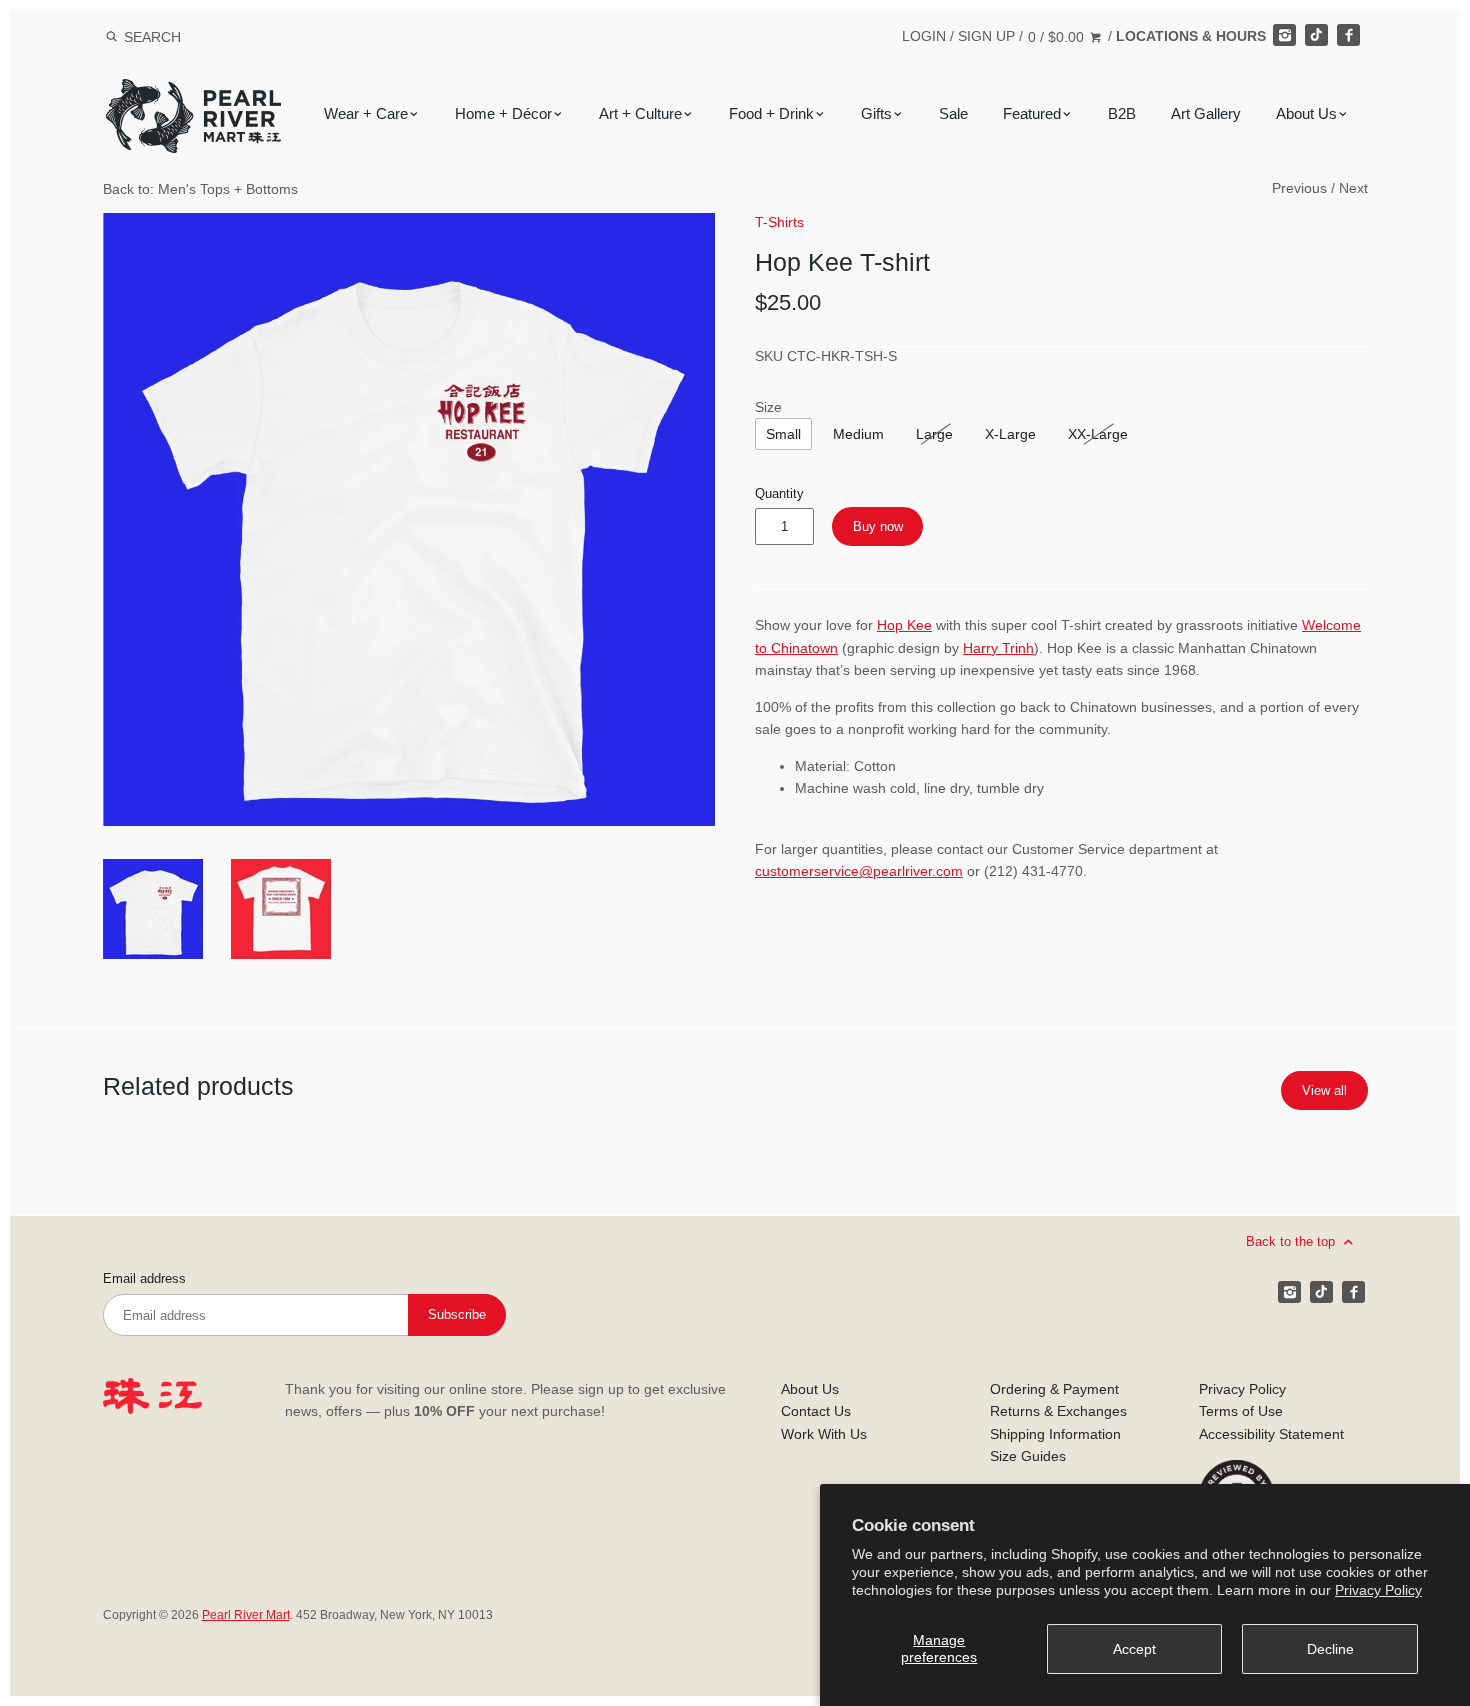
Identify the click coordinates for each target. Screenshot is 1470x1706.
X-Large (1010, 434)
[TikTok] (1316, 35)
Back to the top (1292, 1240)
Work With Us (824, 1434)
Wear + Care (366, 114)
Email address (144, 1279)
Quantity (779, 494)
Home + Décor (503, 114)
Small (783, 434)
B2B (1122, 114)
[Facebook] (1348, 35)
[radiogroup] (783, 434)
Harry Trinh (998, 648)
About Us (1306, 114)
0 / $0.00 (1058, 37)
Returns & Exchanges (1058, 1411)
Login (924, 36)
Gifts (876, 114)
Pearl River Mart (246, 1615)
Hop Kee (904, 625)
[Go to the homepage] (193, 93)
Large (934, 434)
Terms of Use (1241, 1411)
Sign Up (986, 36)
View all (1324, 1090)
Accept (1134, 1649)
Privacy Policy (1378, 1590)
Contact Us (816, 1411)
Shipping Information (1055, 1434)
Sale (953, 114)
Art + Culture (640, 114)
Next (1353, 188)
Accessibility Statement (1271, 1434)
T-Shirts (779, 222)
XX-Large (1098, 434)
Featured (1032, 114)
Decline (1330, 1649)
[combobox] (179, 36)
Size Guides (1028, 1456)
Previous (1299, 188)
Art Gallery (1206, 114)
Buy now (878, 526)
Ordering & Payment (1054, 1389)
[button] (409, 519)
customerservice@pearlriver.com (859, 871)
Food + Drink (771, 114)
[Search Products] (111, 37)
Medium (858, 434)
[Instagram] (1284, 35)
